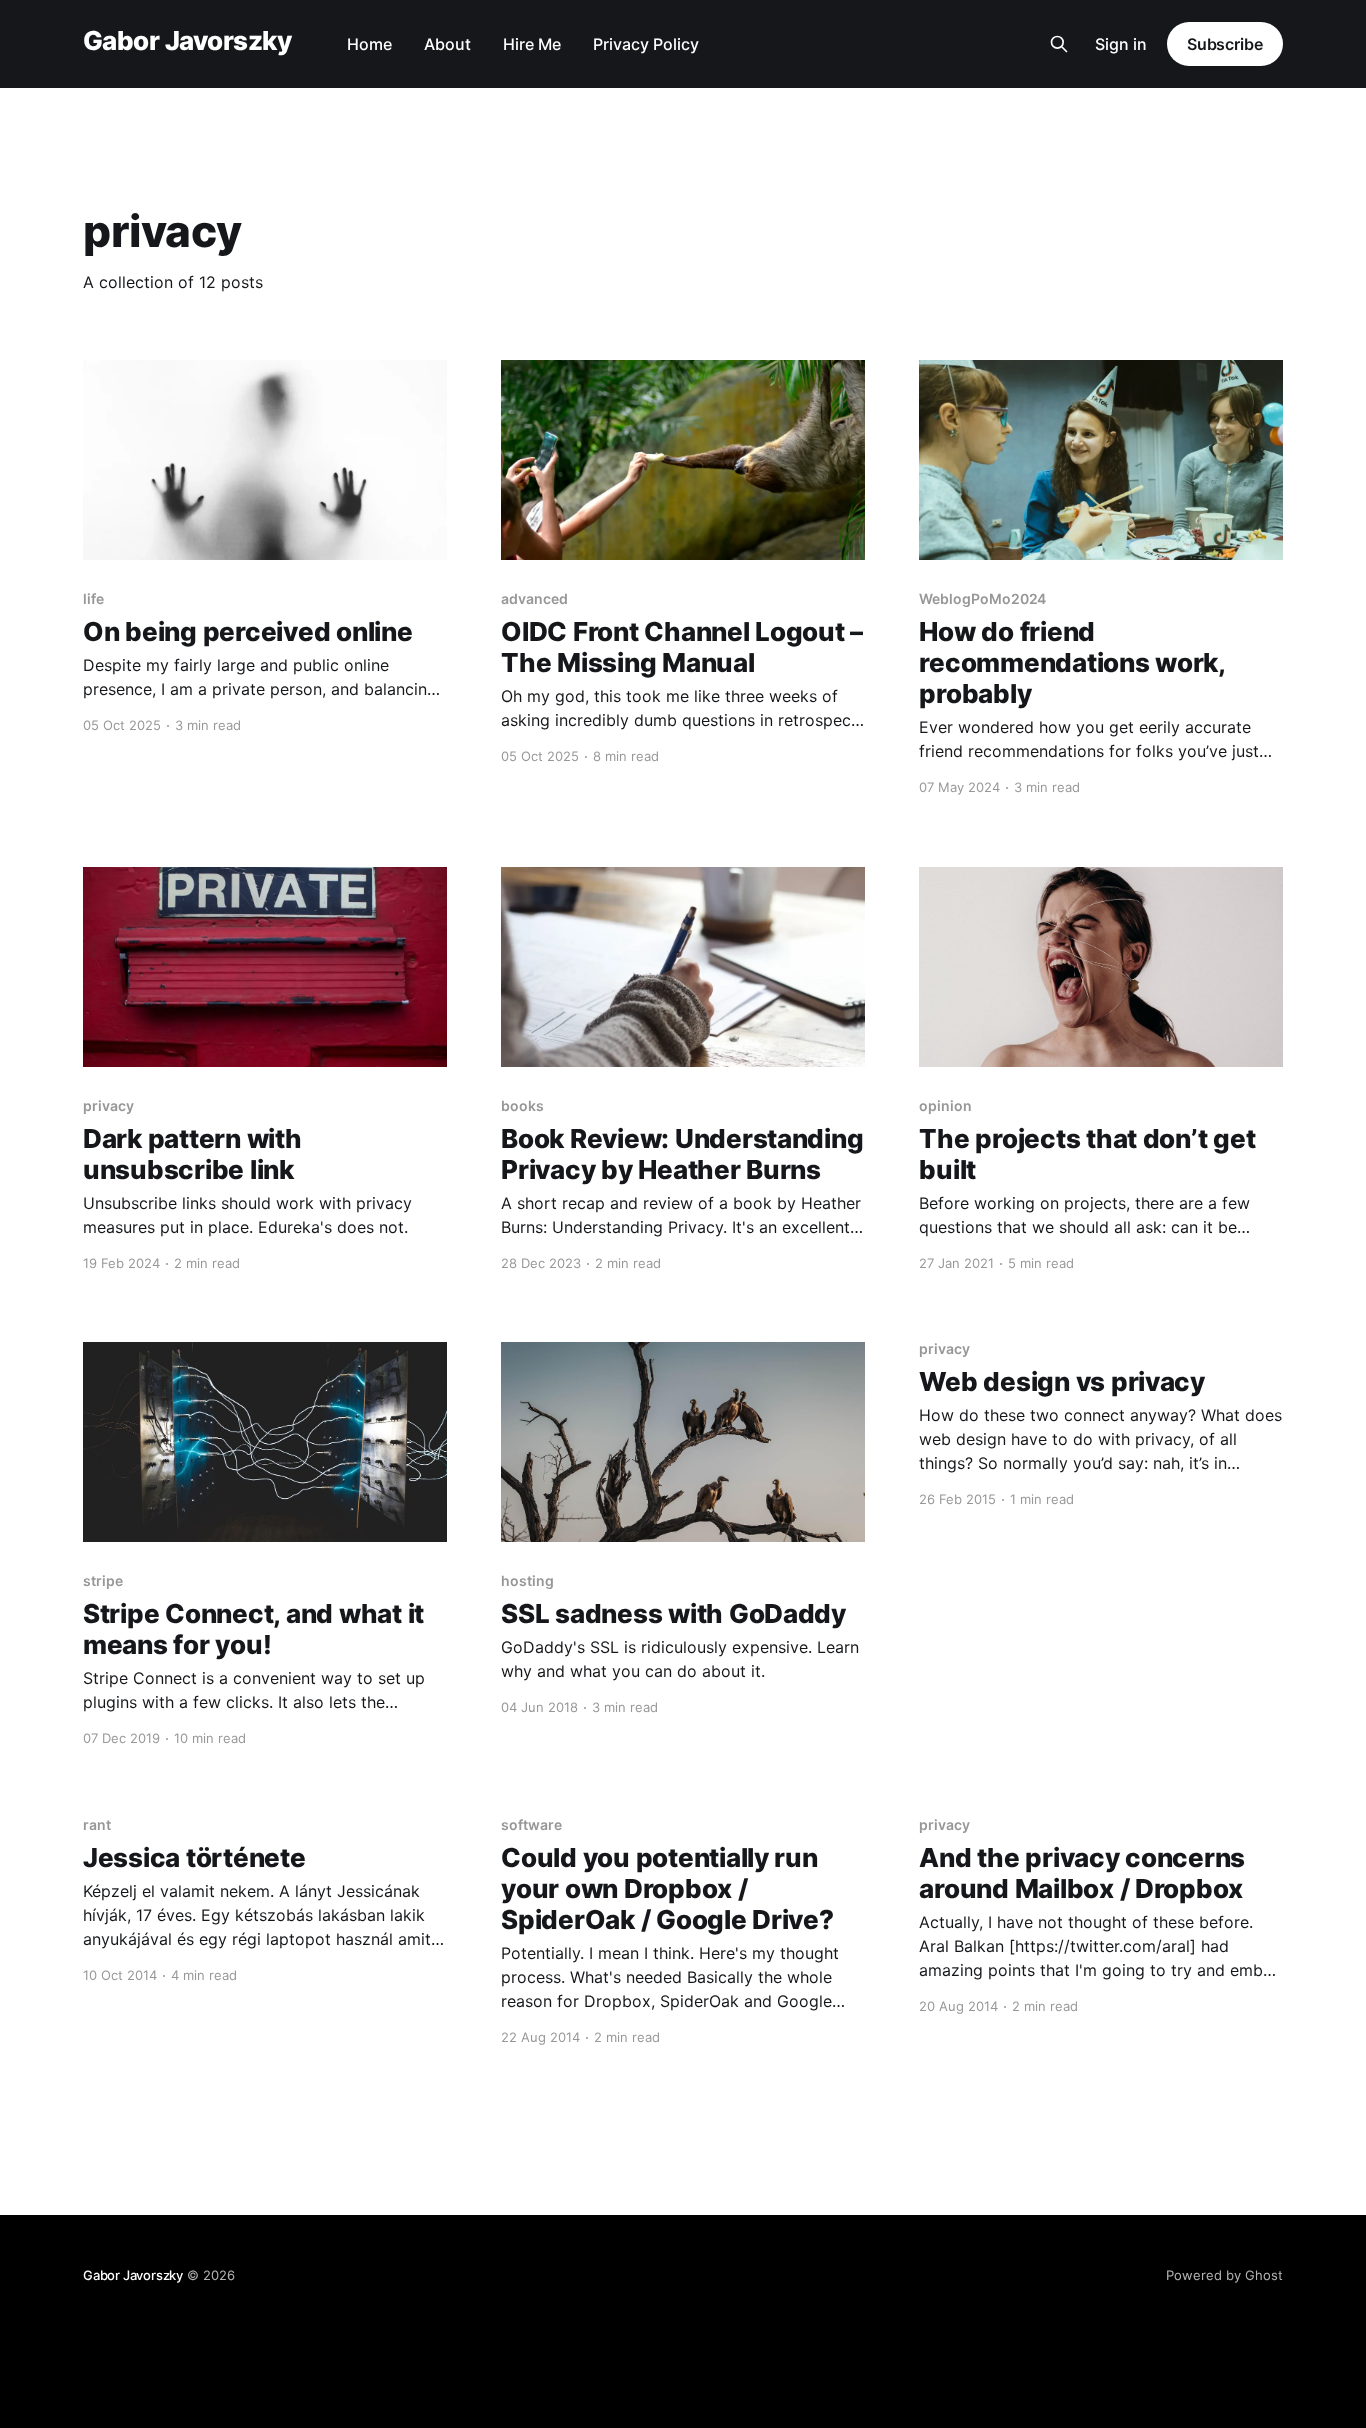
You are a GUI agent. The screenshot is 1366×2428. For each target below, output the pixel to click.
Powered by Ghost (1224, 2275)
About (447, 44)
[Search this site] (1059, 44)
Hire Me (532, 44)
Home (369, 44)
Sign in (1121, 44)
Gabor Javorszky (187, 41)
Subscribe (1225, 44)
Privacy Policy (646, 44)
